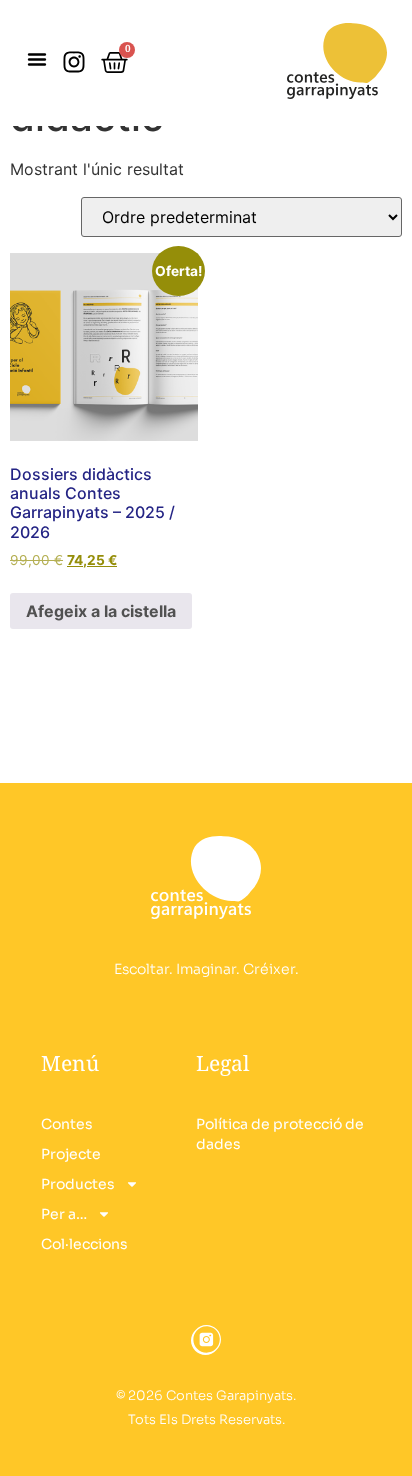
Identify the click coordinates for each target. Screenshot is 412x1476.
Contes (67, 1124)
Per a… (64, 1214)
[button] (37, 59)
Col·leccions (84, 1244)
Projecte (71, 1154)
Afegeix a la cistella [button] (101, 611)
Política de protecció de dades (280, 1134)
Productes (78, 1184)
